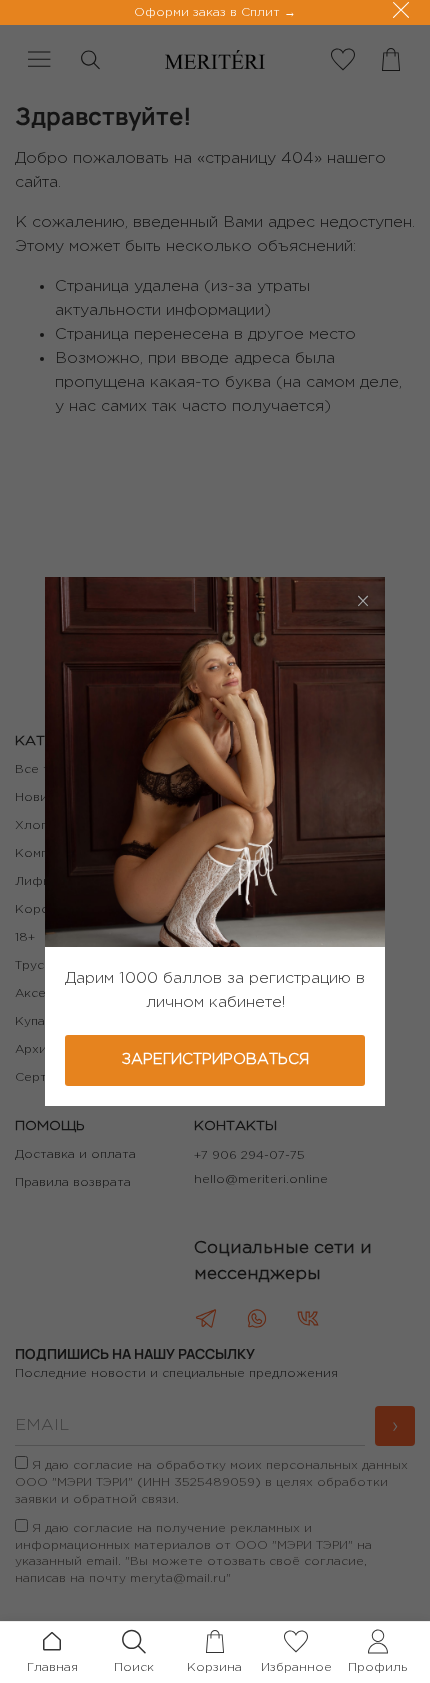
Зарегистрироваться (215, 1059)
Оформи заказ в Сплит (209, 12)
